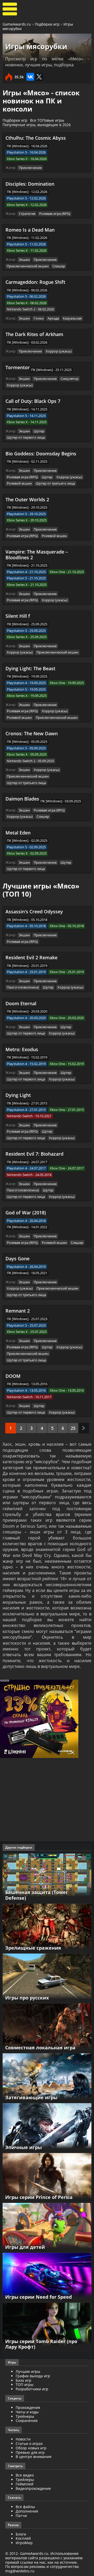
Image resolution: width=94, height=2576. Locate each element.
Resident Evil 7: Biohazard (34, 1154)
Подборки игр (47, 24)
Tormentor (18, 367)
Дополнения (27, 2511)
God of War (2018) (26, 1213)
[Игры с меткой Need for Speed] (47, 2277)
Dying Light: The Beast (30, 668)
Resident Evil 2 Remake (31, 957)
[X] (39, 77)
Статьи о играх (29, 2443)
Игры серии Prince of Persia (39, 2197)
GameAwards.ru (17, 24)
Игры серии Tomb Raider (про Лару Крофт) (41, 2344)
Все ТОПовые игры (47, 120)
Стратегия (27, 214)
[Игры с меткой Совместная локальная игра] (47, 2028)
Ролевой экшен (19, 483)
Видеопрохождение (33, 2488)
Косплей (23, 2538)
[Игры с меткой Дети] (47, 2227)
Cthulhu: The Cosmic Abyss (36, 138)
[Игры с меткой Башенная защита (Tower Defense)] (47, 1878)
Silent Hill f (18, 616)
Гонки (39, 318)
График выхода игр (33, 2376)
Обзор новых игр (31, 2448)
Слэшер (59, 266)
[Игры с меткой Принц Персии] (47, 2177)
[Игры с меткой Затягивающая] (47, 2078)
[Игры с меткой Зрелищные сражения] (47, 1928)
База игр (23, 2380)
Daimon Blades (22, 799)
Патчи (21, 2516)
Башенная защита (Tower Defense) (37, 1895)
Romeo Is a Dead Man (30, 230)
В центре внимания (34, 2457)
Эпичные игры (23, 2147)
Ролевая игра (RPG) (55, 214)
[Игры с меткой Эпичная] (47, 2128)
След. (84, 1428)
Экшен (24, 260)
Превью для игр (30, 2452)
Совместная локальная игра (40, 2048)
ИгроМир (24, 2543)
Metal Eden (18, 833)
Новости (23, 2439)
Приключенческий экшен (28, 266)
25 (73, 1428)
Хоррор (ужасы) (59, 351)
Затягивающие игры (31, 2097)
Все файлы (25, 2507)
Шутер (39, 431)
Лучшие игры (28, 2371)
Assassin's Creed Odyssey (34, 911)
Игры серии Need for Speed (39, 2297)
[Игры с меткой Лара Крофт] (47, 2327)
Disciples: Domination (30, 184)
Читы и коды (27, 2412)
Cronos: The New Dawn (32, 733)
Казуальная (72, 318)
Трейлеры (25, 2480)
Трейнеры (25, 2416)
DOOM (13, 1376)
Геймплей (25, 2484)
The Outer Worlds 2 (27, 499)
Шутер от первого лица (26, 437)
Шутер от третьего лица (55, 483)
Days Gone (17, 1258)
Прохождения (28, 2407)
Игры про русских (27, 1998)
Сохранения (27, 2421)
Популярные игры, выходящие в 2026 (37, 125)
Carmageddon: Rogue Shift (35, 282)
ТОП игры (25, 2384)
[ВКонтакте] (30, 77)
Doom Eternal (21, 1003)
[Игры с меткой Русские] (47, 1978)
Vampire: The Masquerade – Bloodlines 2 (37, 555)
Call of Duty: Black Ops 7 (33, 401)
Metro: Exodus (22, 1049)
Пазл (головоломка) (23, 987)
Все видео (25, 2475)
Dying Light (18, 1095)
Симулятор (70, 379)
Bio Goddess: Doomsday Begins (41, 454)
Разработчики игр (32, 2389)
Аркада (53, 318)
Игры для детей (25, 2247)
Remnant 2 (18, 1311)
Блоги (21, 2534)
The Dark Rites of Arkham (34, 334)
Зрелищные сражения (33, 1948)
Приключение (30, 168)
